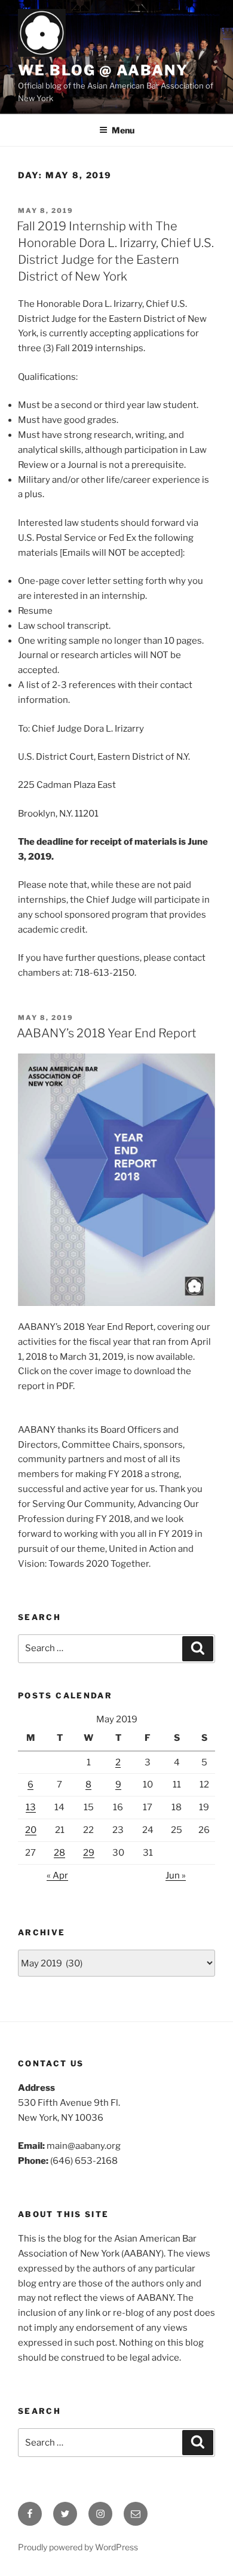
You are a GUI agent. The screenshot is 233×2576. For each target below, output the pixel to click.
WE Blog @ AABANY (103, 70)
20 (31, 1830)
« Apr (57, 1875)
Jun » (176, 1875)
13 (31, 1807)
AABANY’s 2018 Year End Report (107, 1033)
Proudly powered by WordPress (78, 2547)
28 (59, 1853)
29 (89, 1853)
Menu (123, 130)
